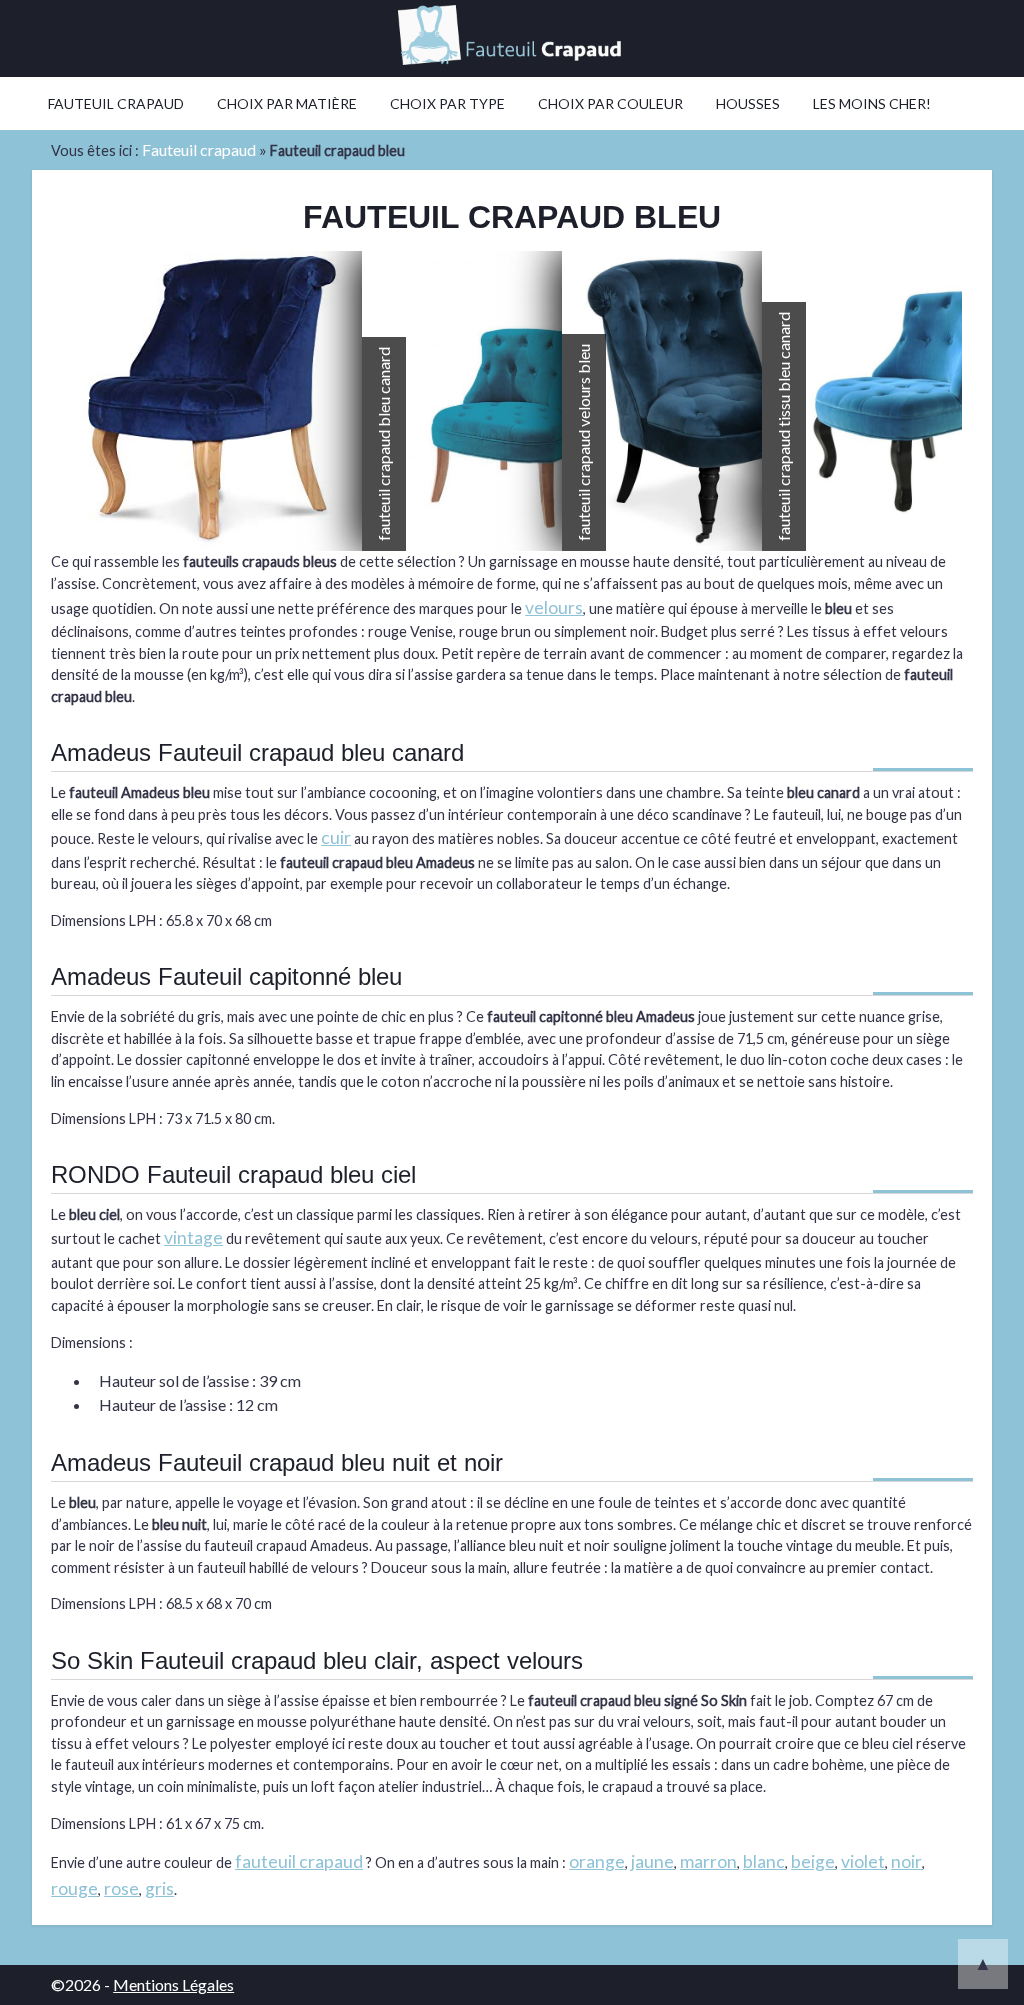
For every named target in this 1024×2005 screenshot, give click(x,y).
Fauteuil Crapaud (116, 103)
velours (554, 607)
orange (597, 1861)
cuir (336, 837)
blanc (764, 1861)
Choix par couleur (610, 103)
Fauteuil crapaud (199, 149)
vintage (193, 1237)
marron (708, 1861)
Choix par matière (287, 103)
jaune (652, 1861)
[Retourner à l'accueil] (512, 38)
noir (906, 1861)
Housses (748, 103)
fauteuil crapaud (299, 1861)
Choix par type (447, 103)
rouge (74, 1888)
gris (159, 1888)
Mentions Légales (173, 1984)
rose (121, 1888)
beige (813, 1861)
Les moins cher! (872, 103)
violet (863, 1861)
